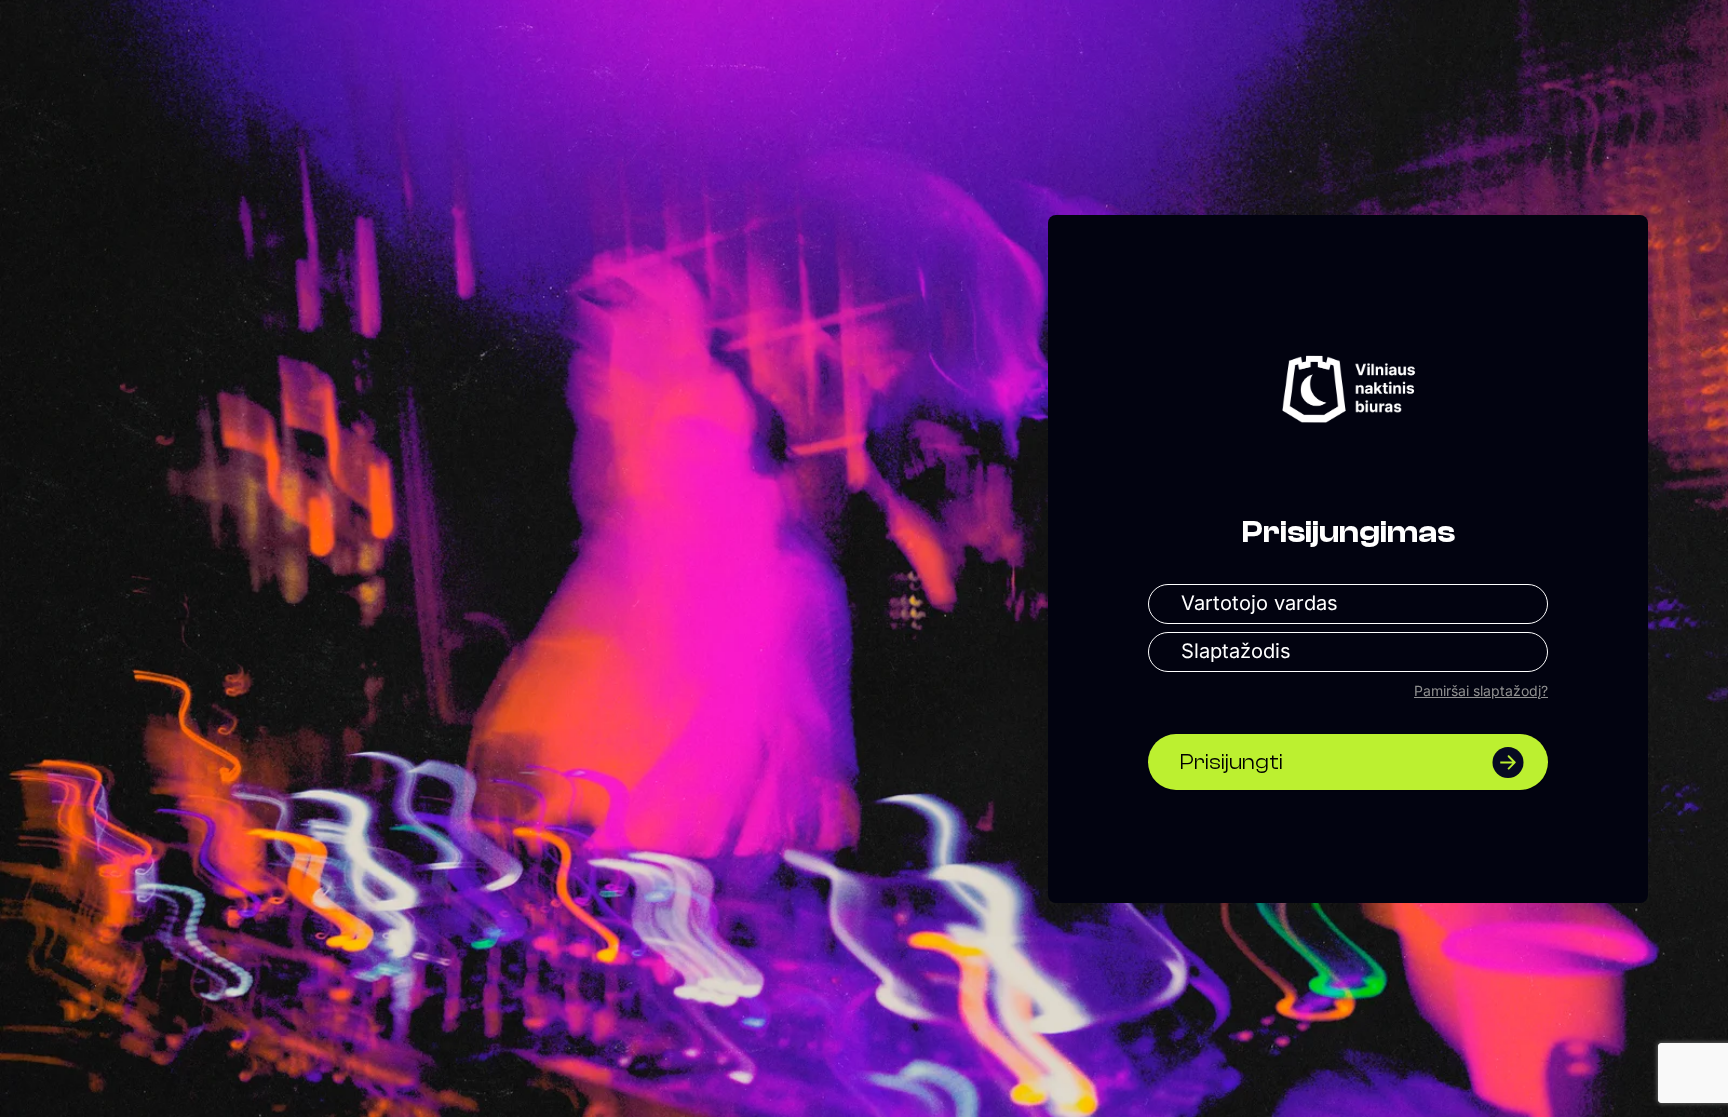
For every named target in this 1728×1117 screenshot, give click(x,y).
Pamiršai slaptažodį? (1481, 690)
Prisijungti (1231, 762)
